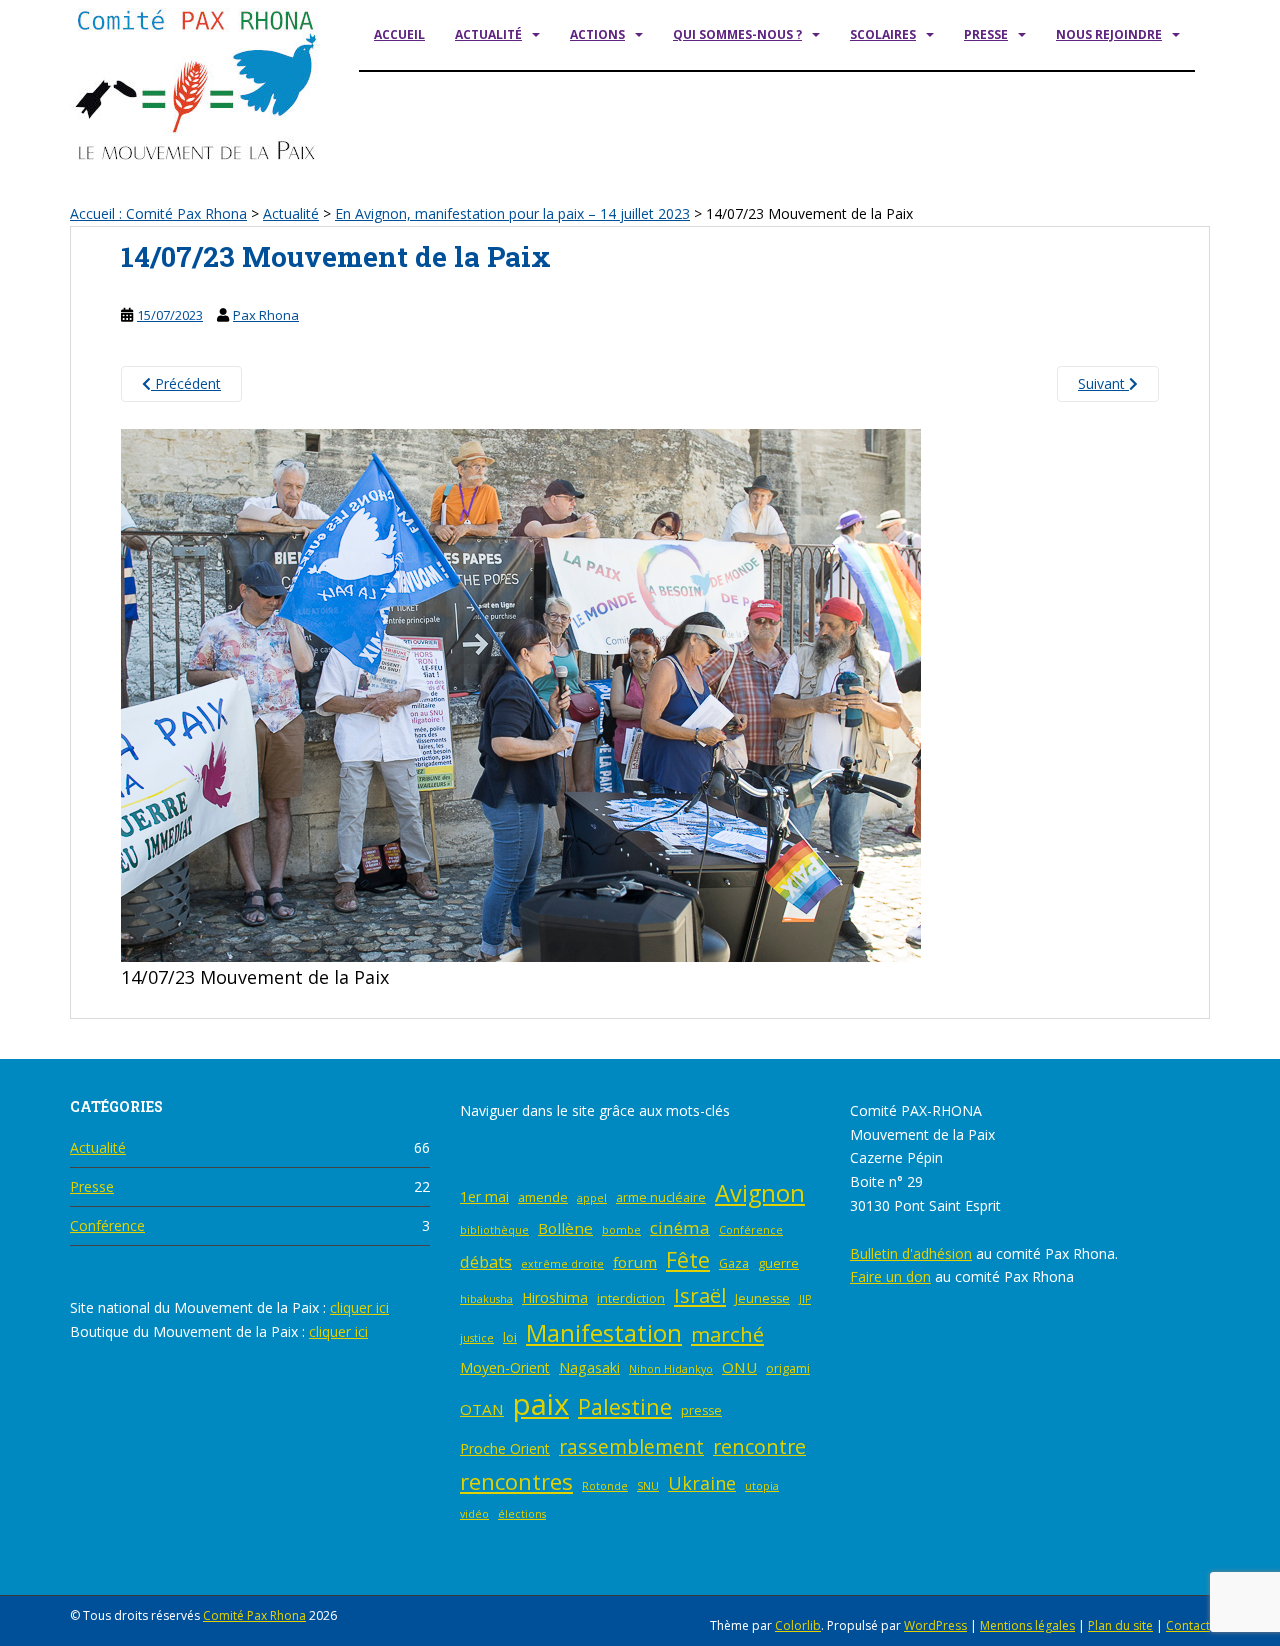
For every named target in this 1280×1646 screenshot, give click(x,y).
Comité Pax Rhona (254, 1615)
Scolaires (883, 34)
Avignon (760, 1193)
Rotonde (605, 1486)
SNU (648, 1486)
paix (541, 1404)
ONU (739, 1367)
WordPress (935, 1625)
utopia (762, 1486)
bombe (621, 1230)
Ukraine (702, 1483)
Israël (700, 1295)
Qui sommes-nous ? (737, 34)
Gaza (734, 1263)
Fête (688, 1259)
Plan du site (1120, 1625)
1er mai (484, 1196)
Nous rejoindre (1109, 34)
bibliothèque (494, 1230)
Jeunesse (762, 1298)
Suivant (1103, 383)
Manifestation (604, 1332)
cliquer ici (359, 1307)
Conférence (107, 1225)
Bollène (565, 1228)
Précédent (186, 383)
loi (510, 1337)
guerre (778, 1263)
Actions (597, 34)
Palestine (625, 1406)
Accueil (399, 34)
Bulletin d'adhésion (911, 1253)
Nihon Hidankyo (671, 1369)
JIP (805, 1299)
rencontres (516, 1481)
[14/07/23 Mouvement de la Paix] (521, 694)
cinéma (680, 1227)
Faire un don (890, 1276)
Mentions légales (1027, 1625)
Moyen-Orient (505, 1367)
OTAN (482, 1409)
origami (788, 1368)
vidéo (474, 1514)
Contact (1188, 1625)
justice (477, 1338)
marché (727, 1334)
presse (701, 1410)
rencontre (759, 1446)
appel (592, 1198)
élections (522, 1514)
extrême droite (562, 1264)
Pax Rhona (266, 315)
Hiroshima (555, 1297)
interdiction (631, 1298)
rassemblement (631, 1446)
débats (486, 1262)
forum (635, 1262)
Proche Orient (505, 1448)
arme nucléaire (661, 1197)
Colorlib (798, 1625)
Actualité (488, 34)
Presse (986, 34)
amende (543, 1197)
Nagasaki (589, 1367)
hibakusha (486, 1299)
